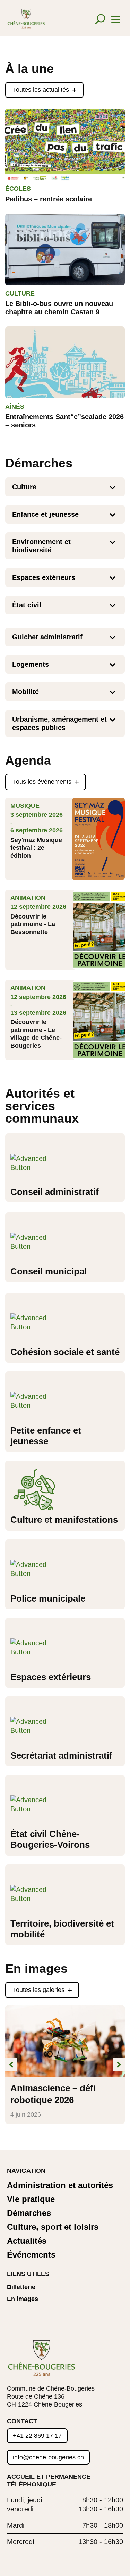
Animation (28, 898)
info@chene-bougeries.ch (48, 2457)
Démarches (29, 2213)
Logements (31, 664)
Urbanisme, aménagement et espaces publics (59, 723)
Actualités (27, 2241)
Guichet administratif (47, 637)
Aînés (15, 407)
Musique (25, 806)
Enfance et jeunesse (45, 514)
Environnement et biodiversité (41, 546)
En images (23, 2299)
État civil (27, 605)
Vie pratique (31, 2199)
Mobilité (25, 692)
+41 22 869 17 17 (37, 2436)
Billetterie (21, 2287)
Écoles (18, 189)
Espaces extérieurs (44, 577)
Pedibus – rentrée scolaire (49, 199)
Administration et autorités (60, 2186)
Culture (20, 293)
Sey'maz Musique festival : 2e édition (36, 848)
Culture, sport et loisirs (53, 2227)
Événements (31, 2255)
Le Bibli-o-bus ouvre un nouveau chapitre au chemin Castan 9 (59, 308)
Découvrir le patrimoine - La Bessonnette (33, 924)
